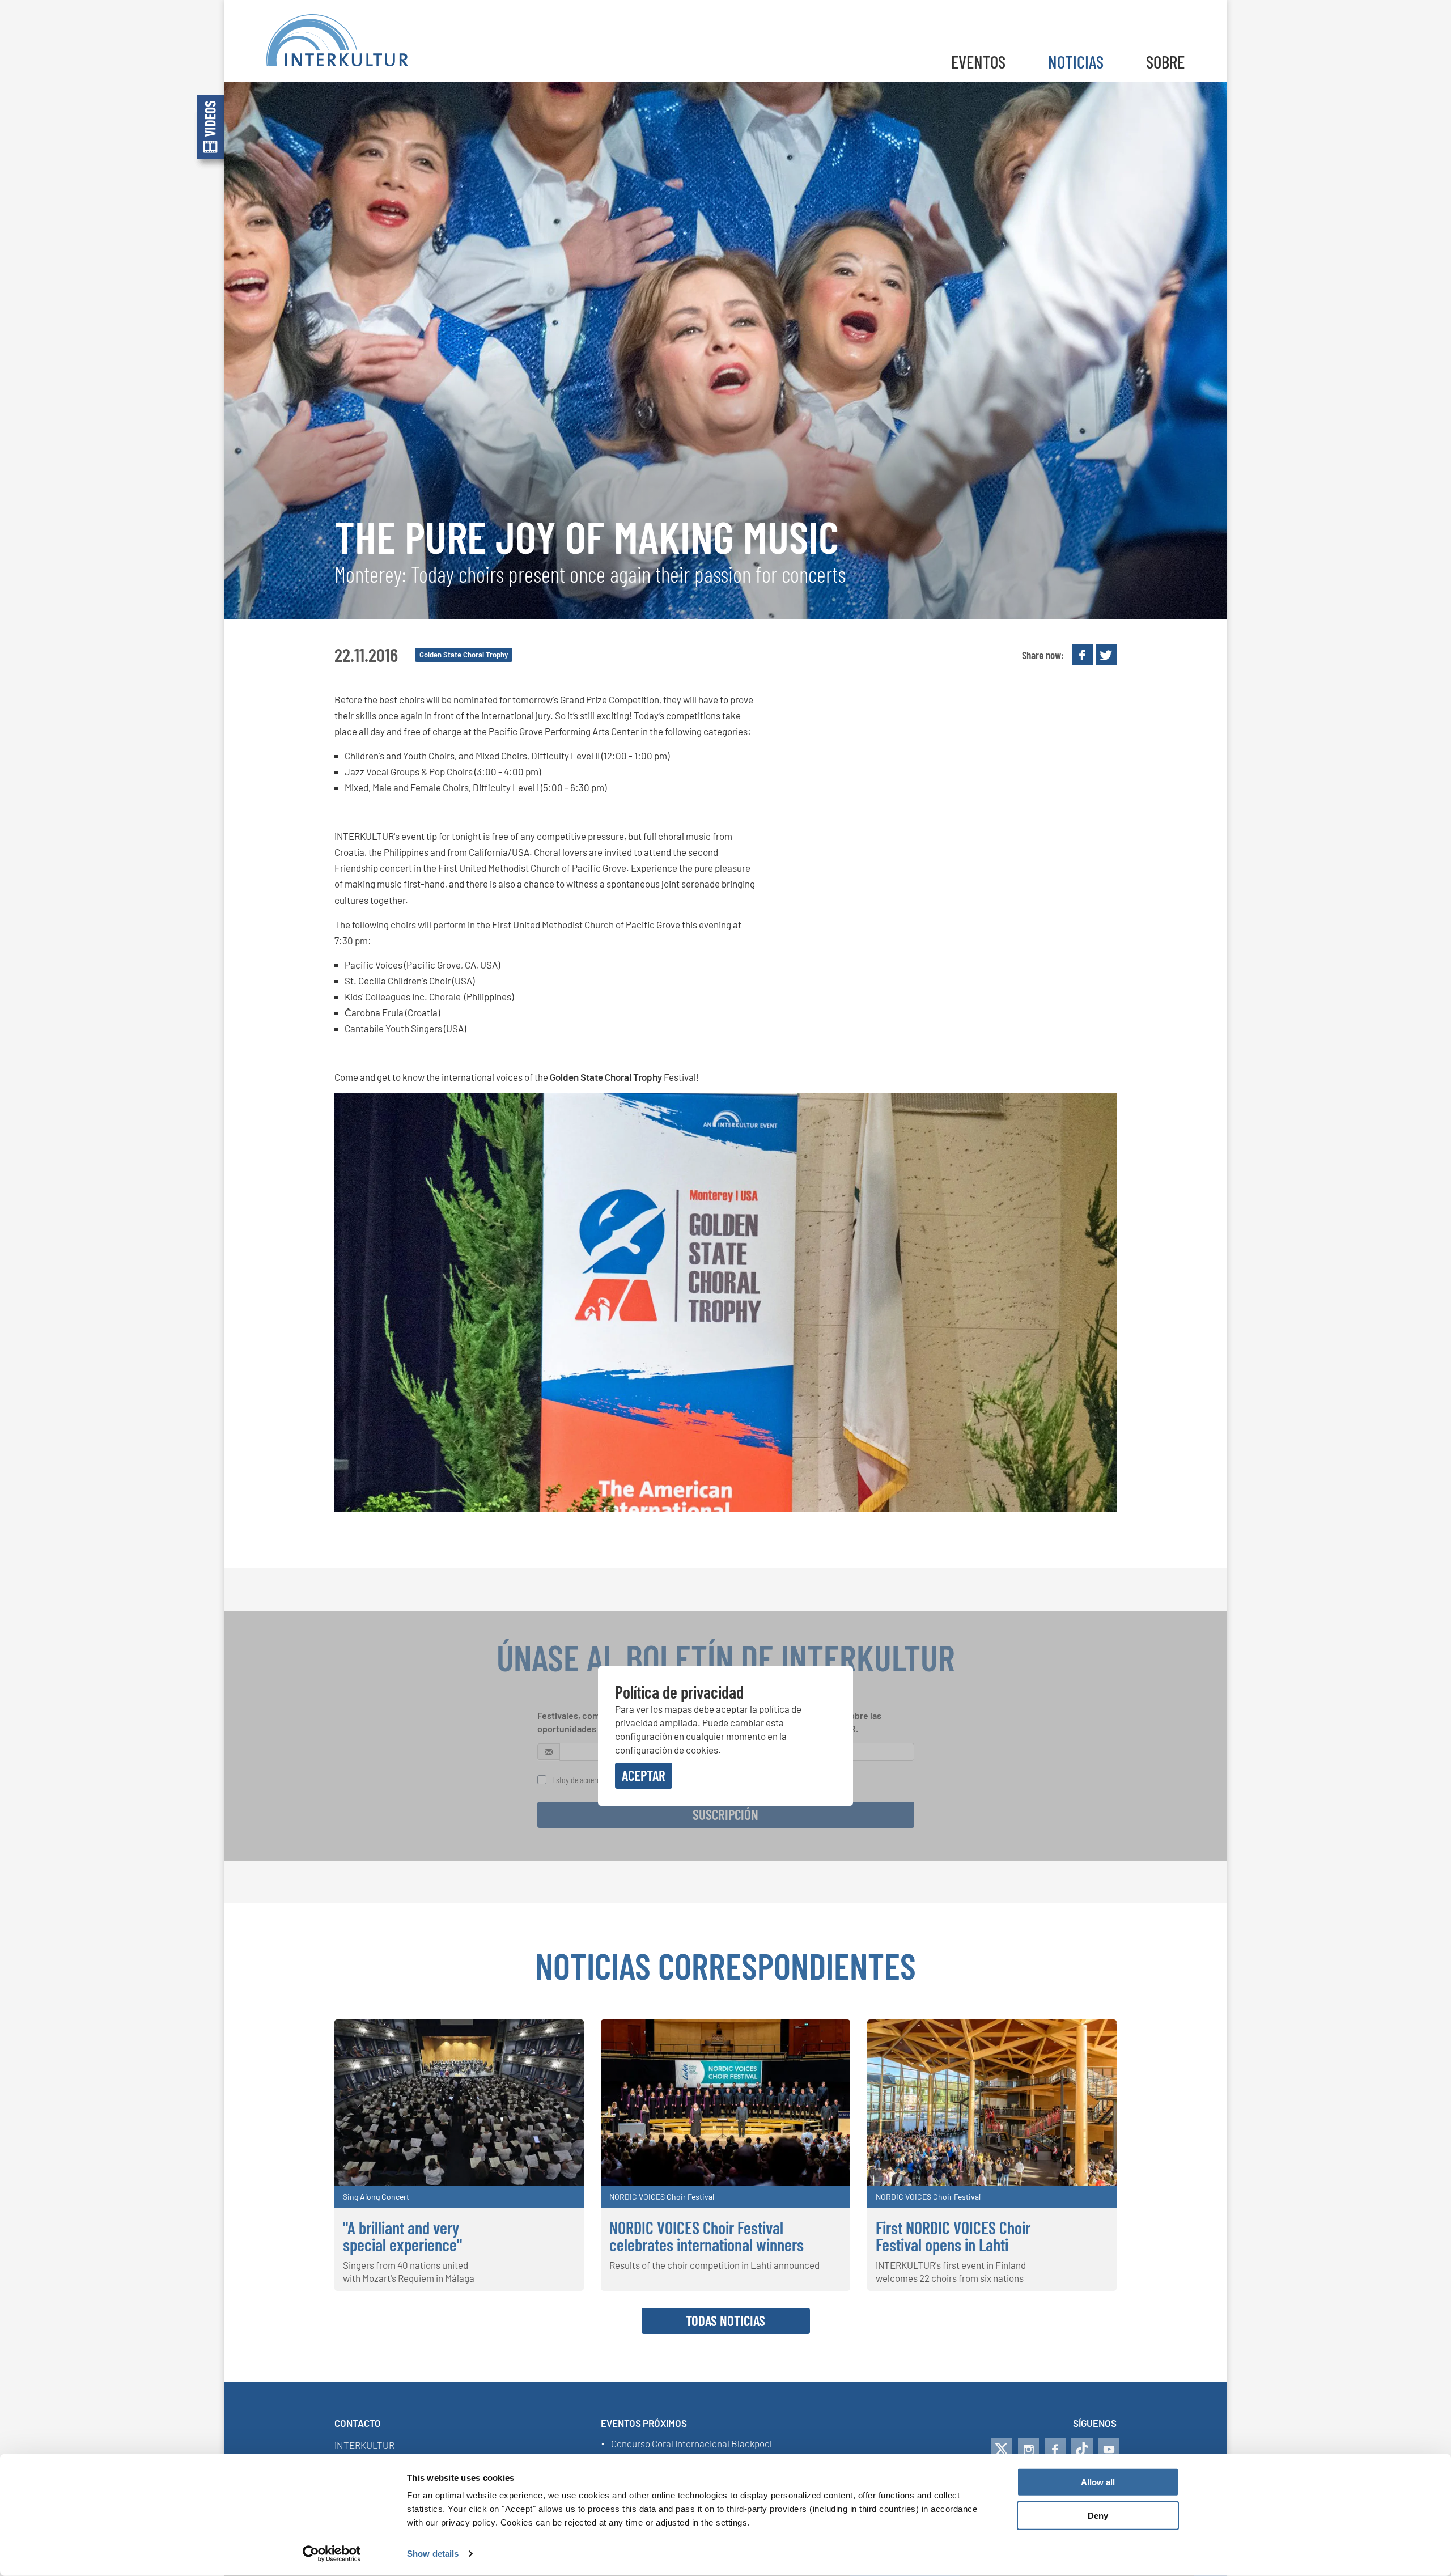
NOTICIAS (1076, 61)
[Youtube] (1109, 2449)
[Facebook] (1055, 2449)
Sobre (1165, 61)
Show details (433, 2554)
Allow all (1098, 2482)
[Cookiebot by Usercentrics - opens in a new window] (332, 2554)
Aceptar (644, 1775)
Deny (1098, 2516)
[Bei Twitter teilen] (1106, 655)
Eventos (978, 61)
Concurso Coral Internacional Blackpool (691, 2444)
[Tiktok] (1082, 2449)
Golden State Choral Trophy (606, 1077)
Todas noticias (725, 2320)
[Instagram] (1028, 2449)
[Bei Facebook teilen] (1082, 655)
